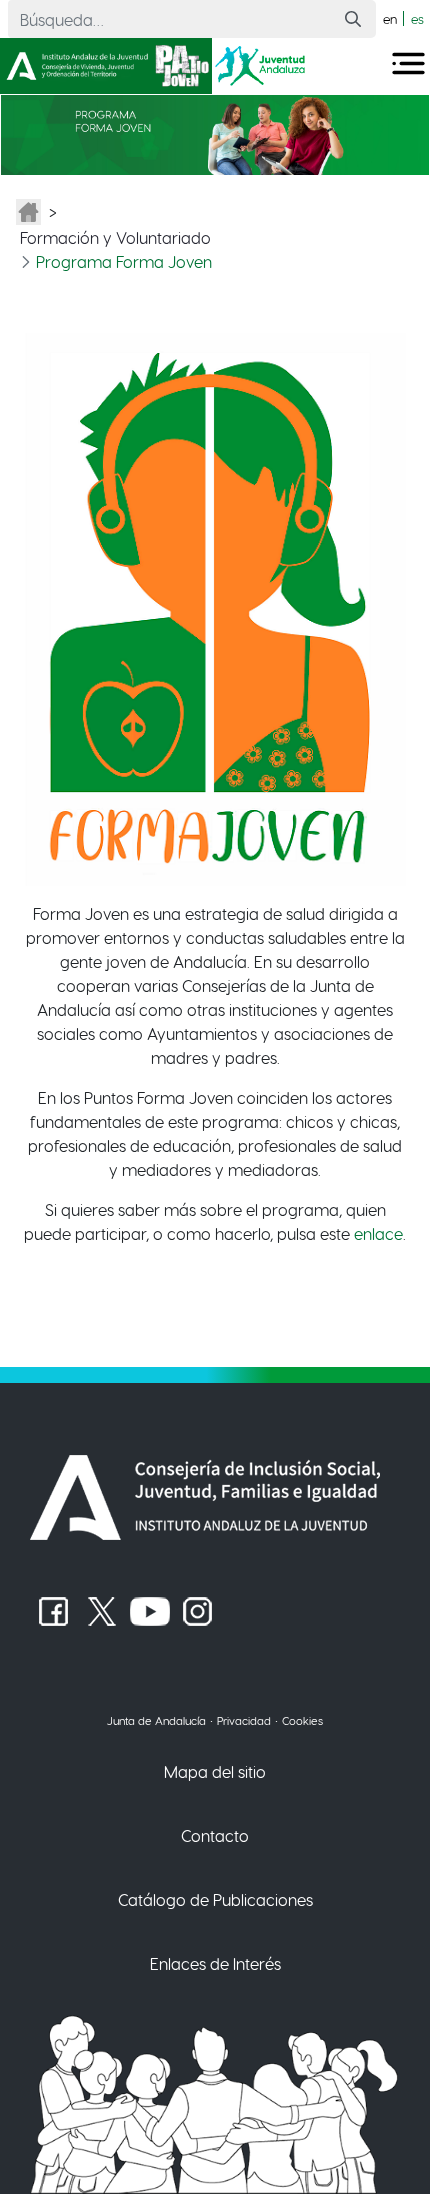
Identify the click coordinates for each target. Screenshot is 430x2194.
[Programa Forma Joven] (215, 132)
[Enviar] (353, 19)
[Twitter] (102, 1612)
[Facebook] (54, 1612)
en (390, 18)
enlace (378, 1233)
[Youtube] (150, 1612)
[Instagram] (198, 1612)
